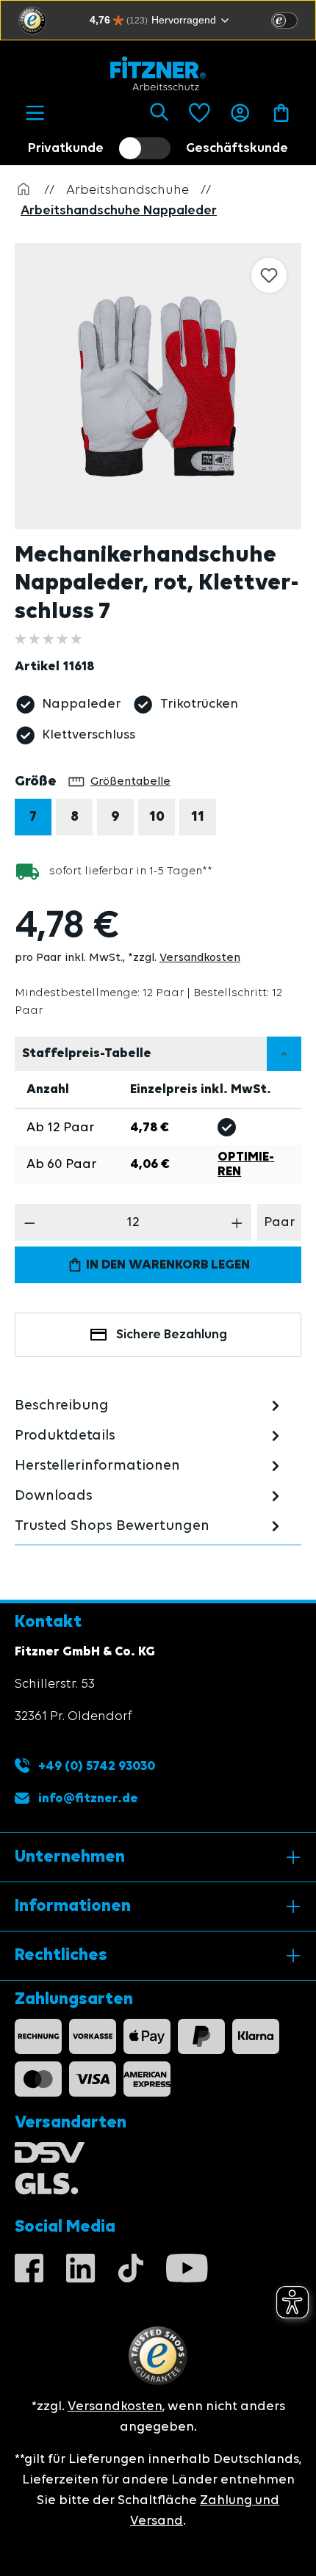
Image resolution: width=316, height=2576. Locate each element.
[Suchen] (159, 113)
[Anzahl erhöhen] (237, 1222)
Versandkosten (200, 958)
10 (157, 817)
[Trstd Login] (293, 19)
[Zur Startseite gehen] (158, 73)
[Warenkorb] (281, 113)
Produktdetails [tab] (65, 1436)
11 (198, 817)
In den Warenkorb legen (166, 1265)
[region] (165, 386)
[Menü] (35, 113)
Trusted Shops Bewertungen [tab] (112, 1526)
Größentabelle (130, 782)
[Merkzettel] (200, 113)
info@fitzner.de (88, 1799)
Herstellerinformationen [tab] (97, 1466)
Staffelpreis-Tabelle (87, 1053)
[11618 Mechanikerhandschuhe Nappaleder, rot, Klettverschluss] (158, 386)
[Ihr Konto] (240, 113)
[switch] (284, 21)
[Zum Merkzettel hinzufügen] (269, 275)
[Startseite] (24, 190)
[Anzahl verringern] (30, 1222)
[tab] (149, 1405)
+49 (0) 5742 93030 (95, 1766)
